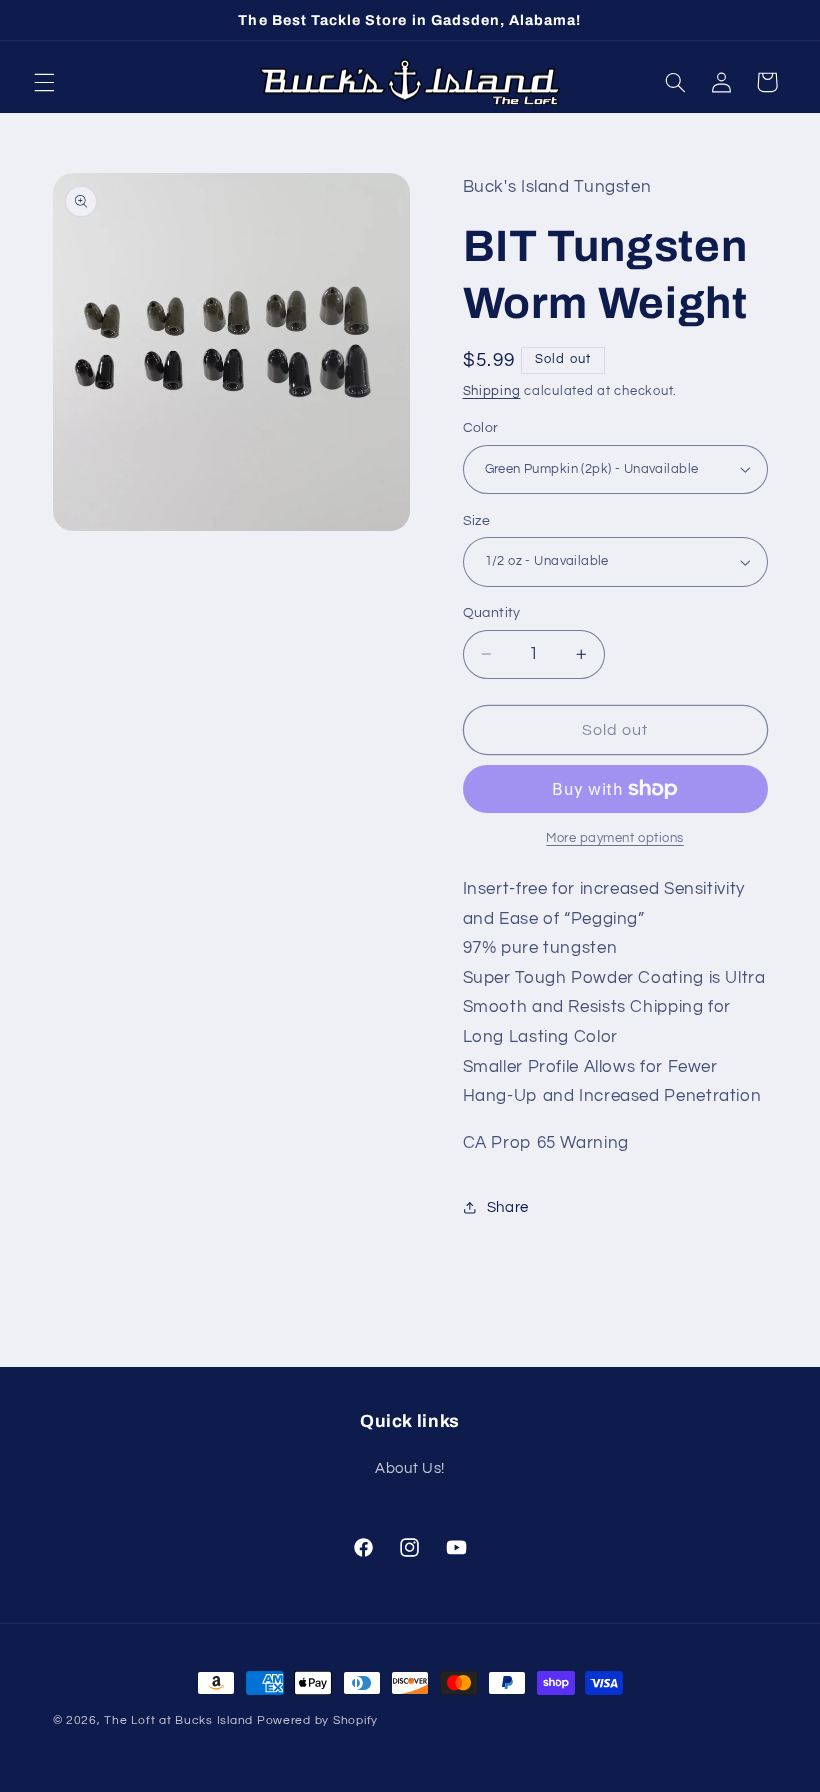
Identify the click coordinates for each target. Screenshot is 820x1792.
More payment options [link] (615, 838)
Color (481, 428)
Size (477, 521)
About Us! (410, 1468)
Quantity (492, 613)
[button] (44, 82)
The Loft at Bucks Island (178, 1720)
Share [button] (508, 1207)
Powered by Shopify (317, 1720)
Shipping (492, 391)
